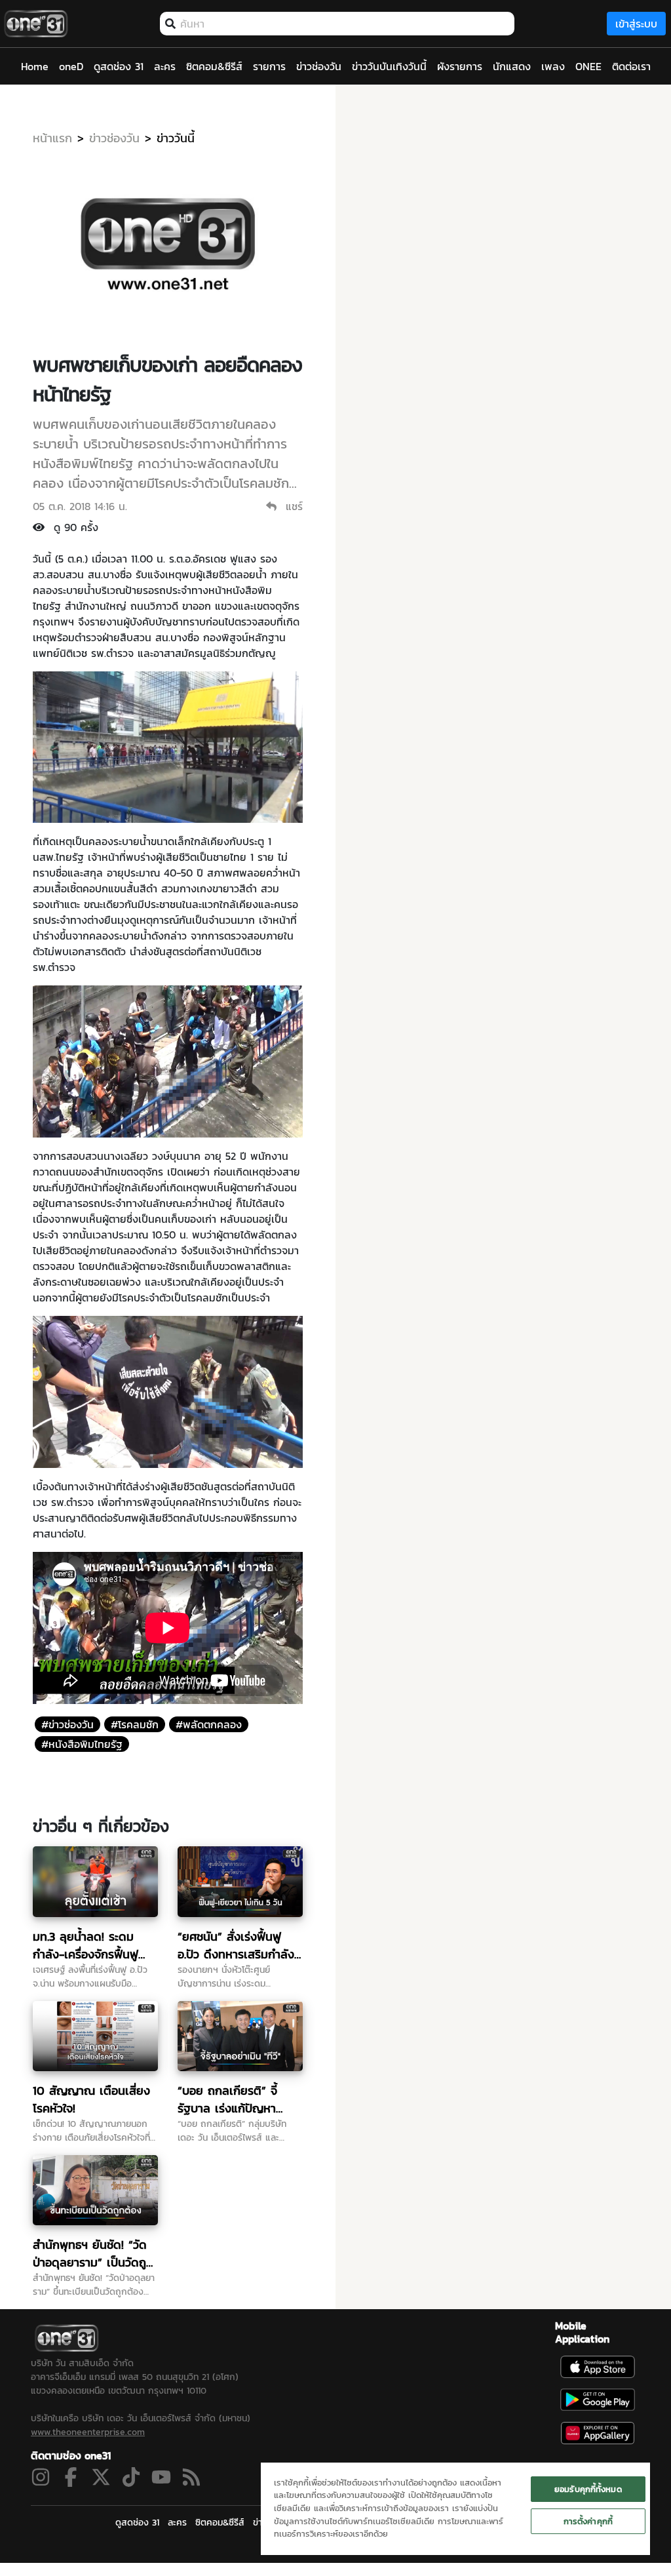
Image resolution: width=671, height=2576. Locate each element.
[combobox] (344, 24)
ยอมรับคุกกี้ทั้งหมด (588, 2489)
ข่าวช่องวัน (114, 138)
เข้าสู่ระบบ (636, 24)
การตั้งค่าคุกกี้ (588, 2521)
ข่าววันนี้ (176, 138)
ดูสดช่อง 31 (137, 2523)
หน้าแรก (52, 138)
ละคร (177, 2523)
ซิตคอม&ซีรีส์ (220, 2523)
